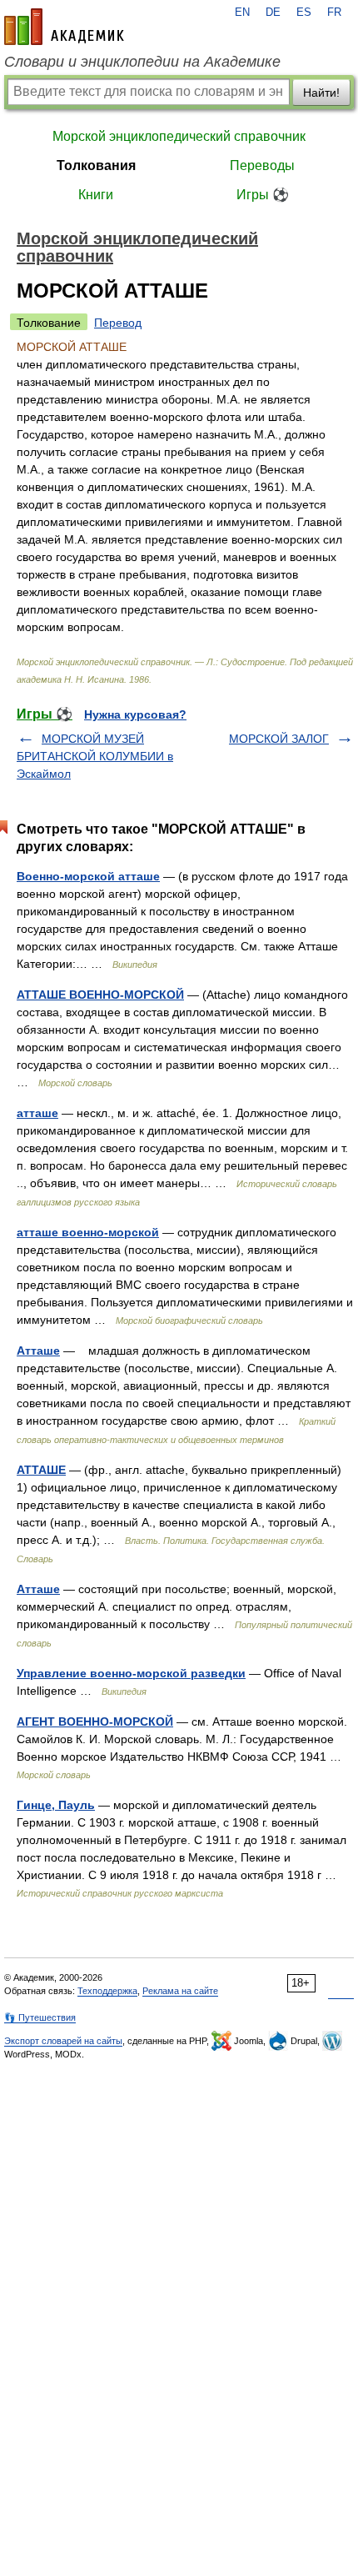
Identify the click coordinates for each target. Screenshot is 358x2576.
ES (304, 13)
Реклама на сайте (180, 1991)
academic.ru (64, 27)
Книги (96, 195)
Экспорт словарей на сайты (63, 2041)
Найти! (321, 93)
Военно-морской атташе (88, 876)
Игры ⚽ (263, 195)
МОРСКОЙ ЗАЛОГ (279, 739)
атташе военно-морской (88, 1232)
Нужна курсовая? (135, 714)
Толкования (96, 165)
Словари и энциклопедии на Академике (142, 62)
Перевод (118, 323)
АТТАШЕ (41, 1470)
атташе (37, 1113)
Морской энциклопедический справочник (179, 136)
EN (242, 13)
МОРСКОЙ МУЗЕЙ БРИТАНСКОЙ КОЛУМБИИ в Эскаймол (95, 756)
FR (334, 13)
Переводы (262, 165)
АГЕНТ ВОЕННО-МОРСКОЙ (95, 1722)
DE (273, 13)
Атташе (38, 1351)
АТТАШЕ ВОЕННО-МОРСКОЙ (100, 995)
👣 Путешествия (40, 2017)
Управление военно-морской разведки (131, 1673)
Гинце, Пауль (56, 1805)
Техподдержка (107, 1991)
